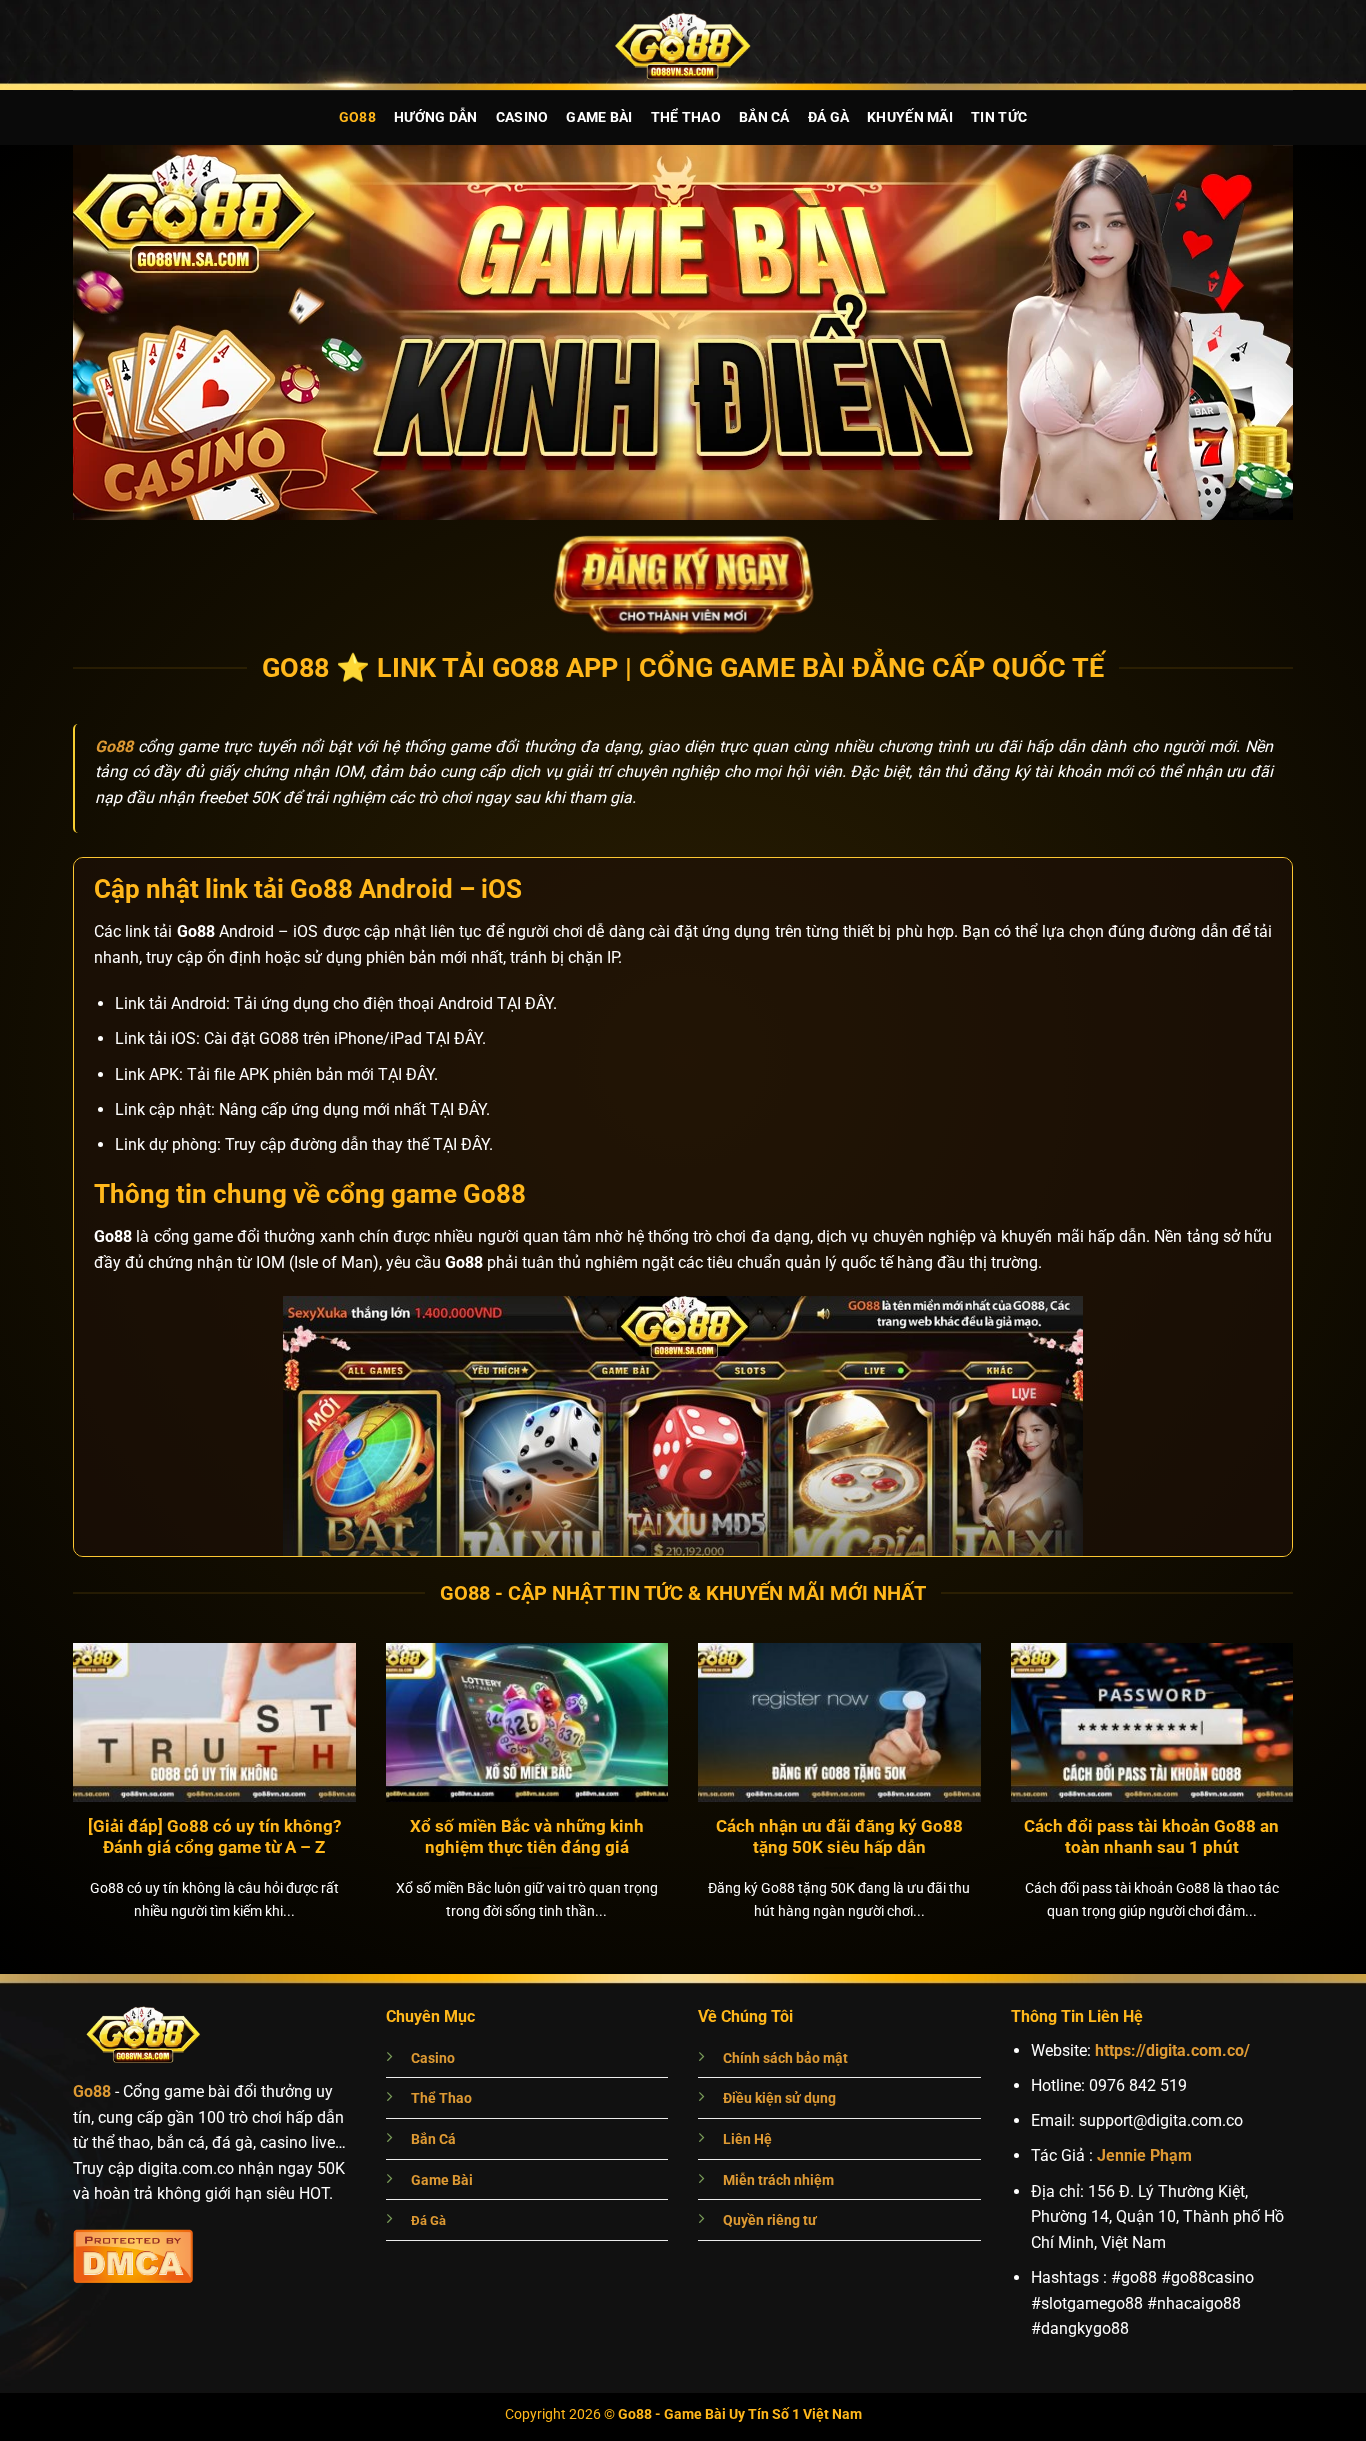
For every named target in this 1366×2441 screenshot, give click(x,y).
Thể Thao (686, 117)
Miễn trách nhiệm (778, 2180)
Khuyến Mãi (910, 117)
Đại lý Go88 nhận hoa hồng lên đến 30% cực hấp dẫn (527, 1837)
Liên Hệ (747, 2139)
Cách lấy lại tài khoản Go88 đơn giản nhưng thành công (1152, 1837)
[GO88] (683, 45)
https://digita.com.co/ (1172, 2050)
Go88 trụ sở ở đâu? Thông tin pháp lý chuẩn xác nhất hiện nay (839, 1837)
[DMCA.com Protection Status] (133, 2253)
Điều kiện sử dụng (779, 2098)
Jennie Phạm (1144, 2155)
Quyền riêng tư (770, 2220)
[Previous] (47, 1746)
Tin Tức (999, 117)
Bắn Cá (764, 117)
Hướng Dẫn (436, 117)
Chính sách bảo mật (785, 2058)
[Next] (1319, 1746)
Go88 (357, 117)
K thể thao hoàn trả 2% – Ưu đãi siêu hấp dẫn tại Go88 (215, 1837)
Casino (522, 117)
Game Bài (599, 117)
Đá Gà (828, 117)
